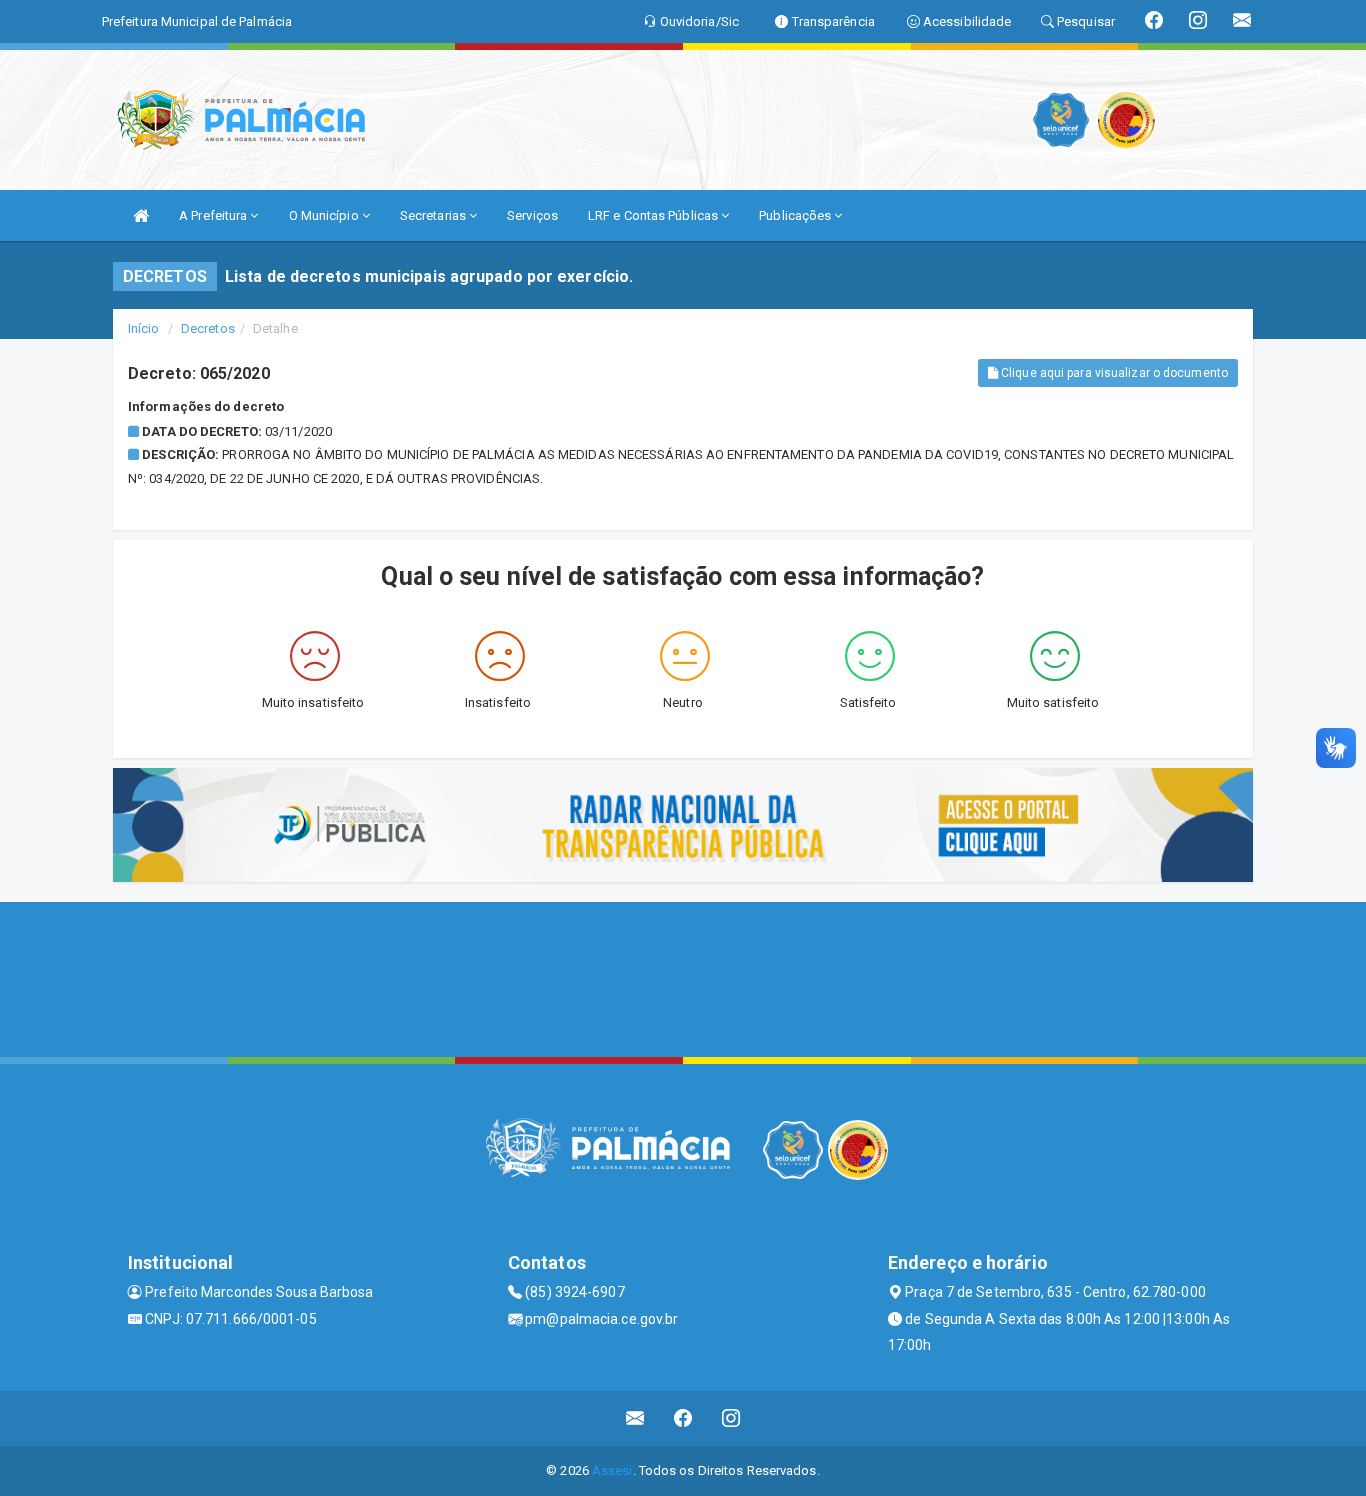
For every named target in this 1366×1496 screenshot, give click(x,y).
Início (144, 328)
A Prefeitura (214, 215)
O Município (325, 215)
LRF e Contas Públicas (654, 215)
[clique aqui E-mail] (635, 1418)
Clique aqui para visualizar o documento (1113, 373)
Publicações (796, 215)
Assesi (612, 1470)
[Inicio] (141, 215)
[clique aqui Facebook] (683, 1418)
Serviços (532, 215)
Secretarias (434, 215)
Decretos (208, 328)
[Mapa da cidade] (683, 977)
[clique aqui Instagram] (731, 1418)
